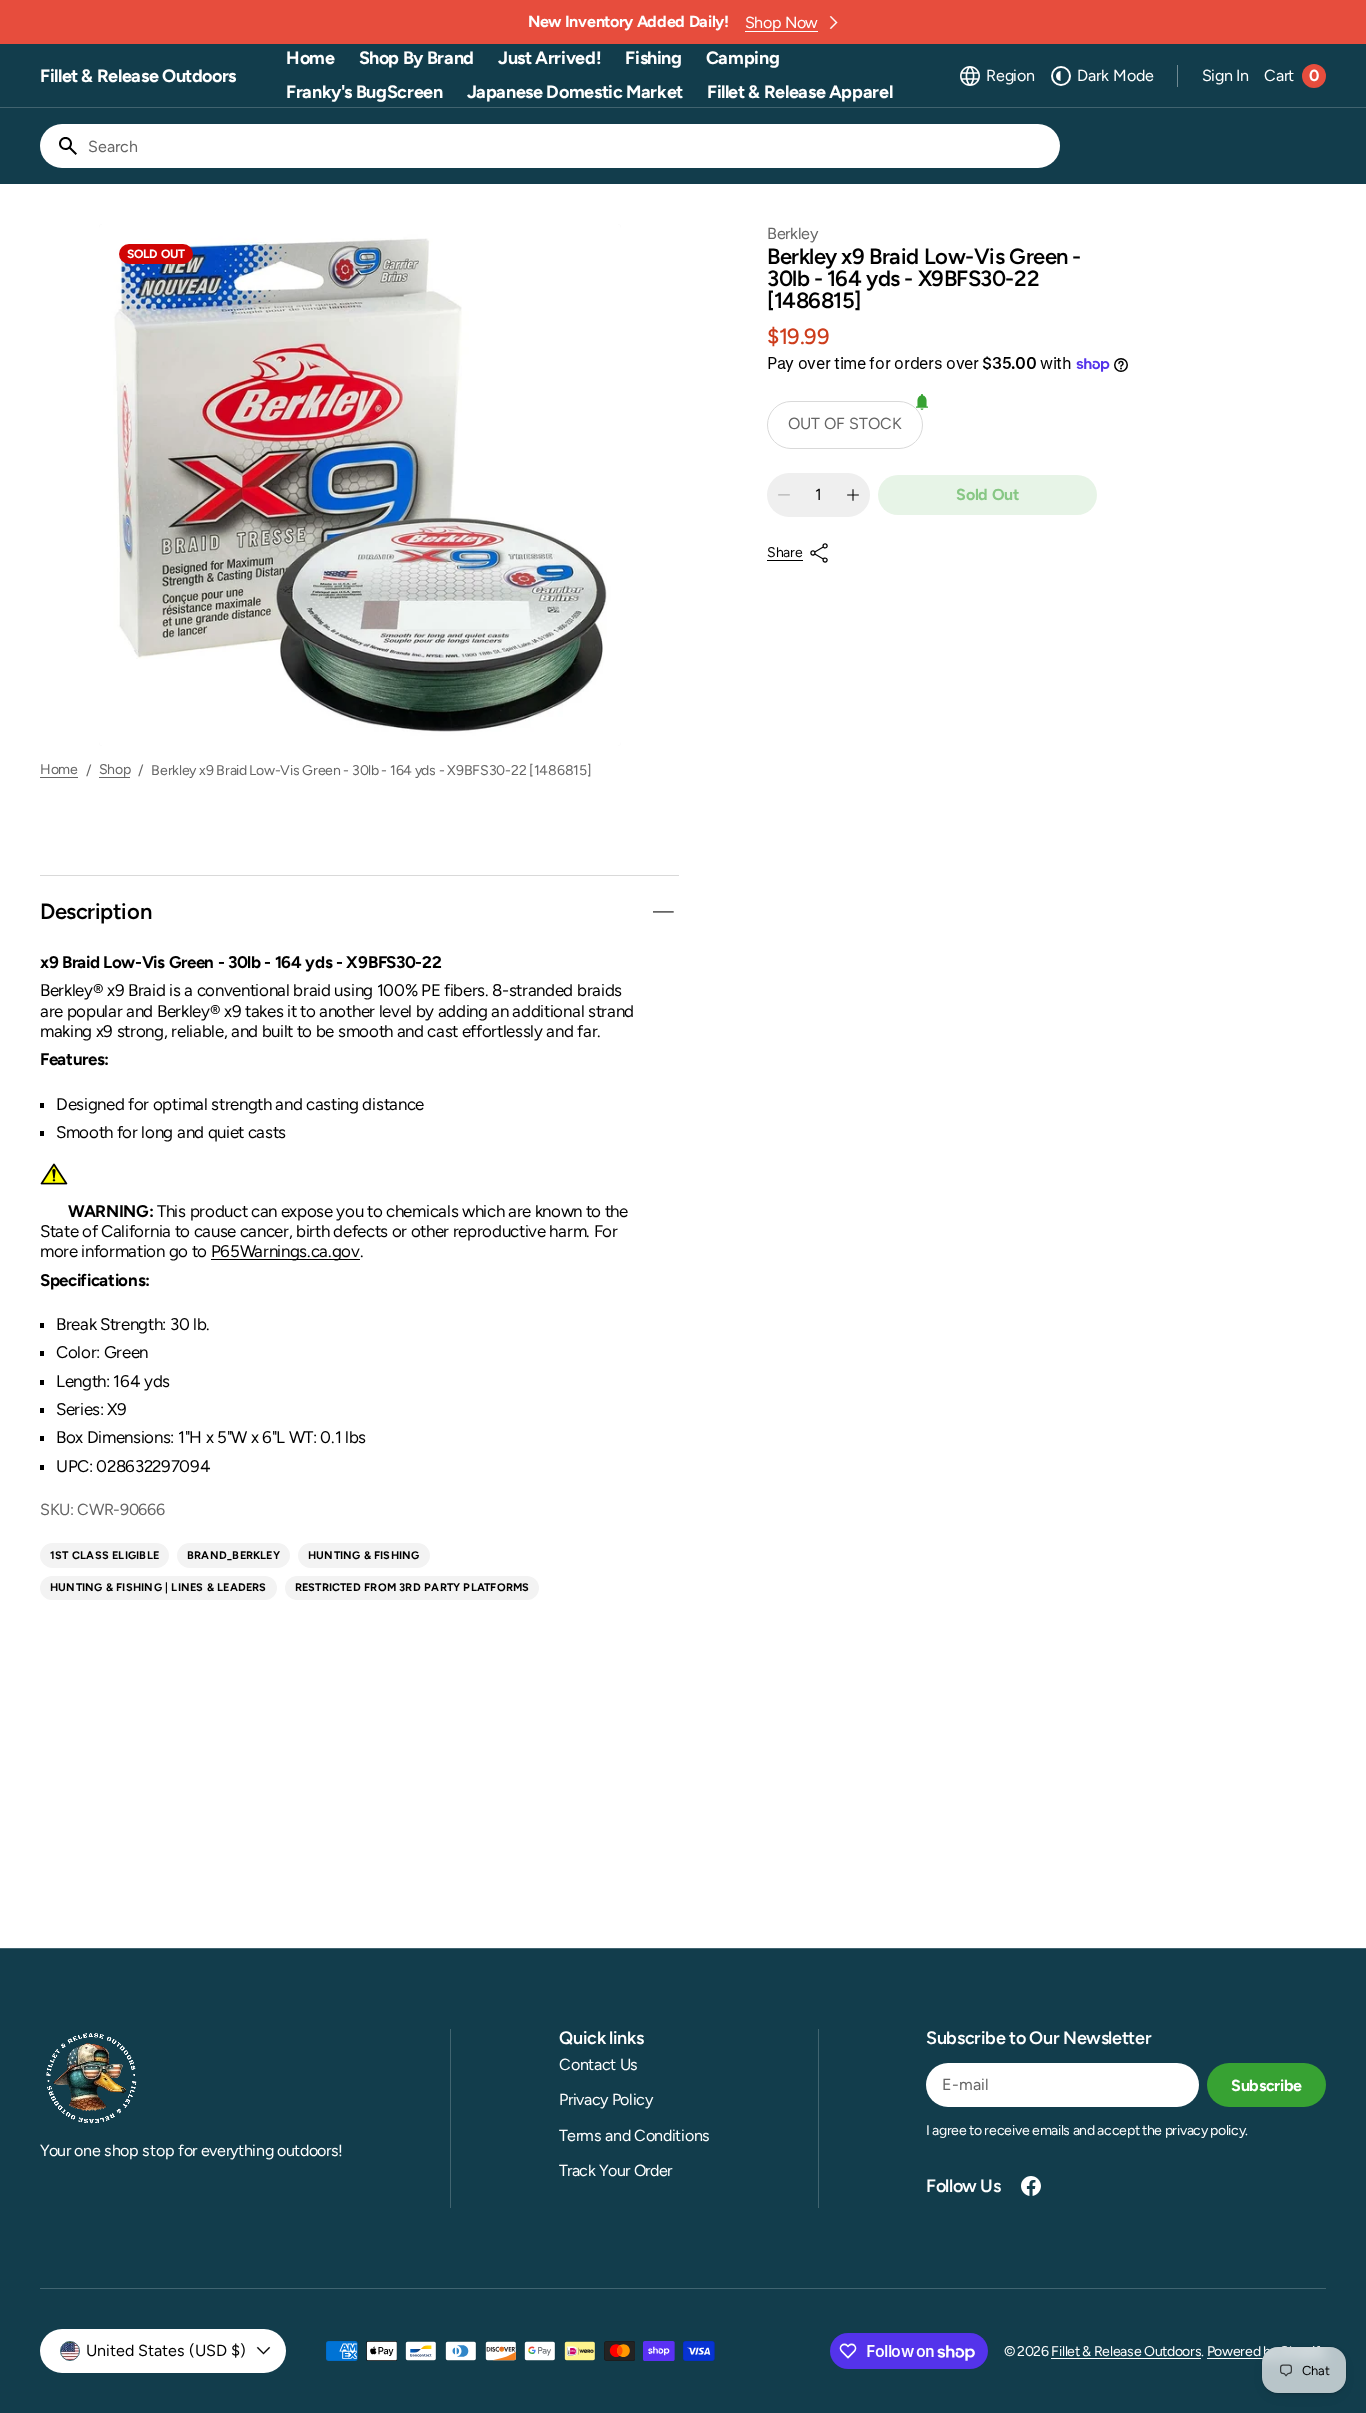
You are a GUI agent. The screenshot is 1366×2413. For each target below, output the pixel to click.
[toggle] (663, 912)
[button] (996, 76)
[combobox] (570, 146)
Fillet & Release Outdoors (1126, 2351)
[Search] (60, 146)
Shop (115, 770)
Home (59, 770)
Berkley (792, 233)
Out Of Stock (845, 423)
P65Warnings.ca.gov (285, 1251)
